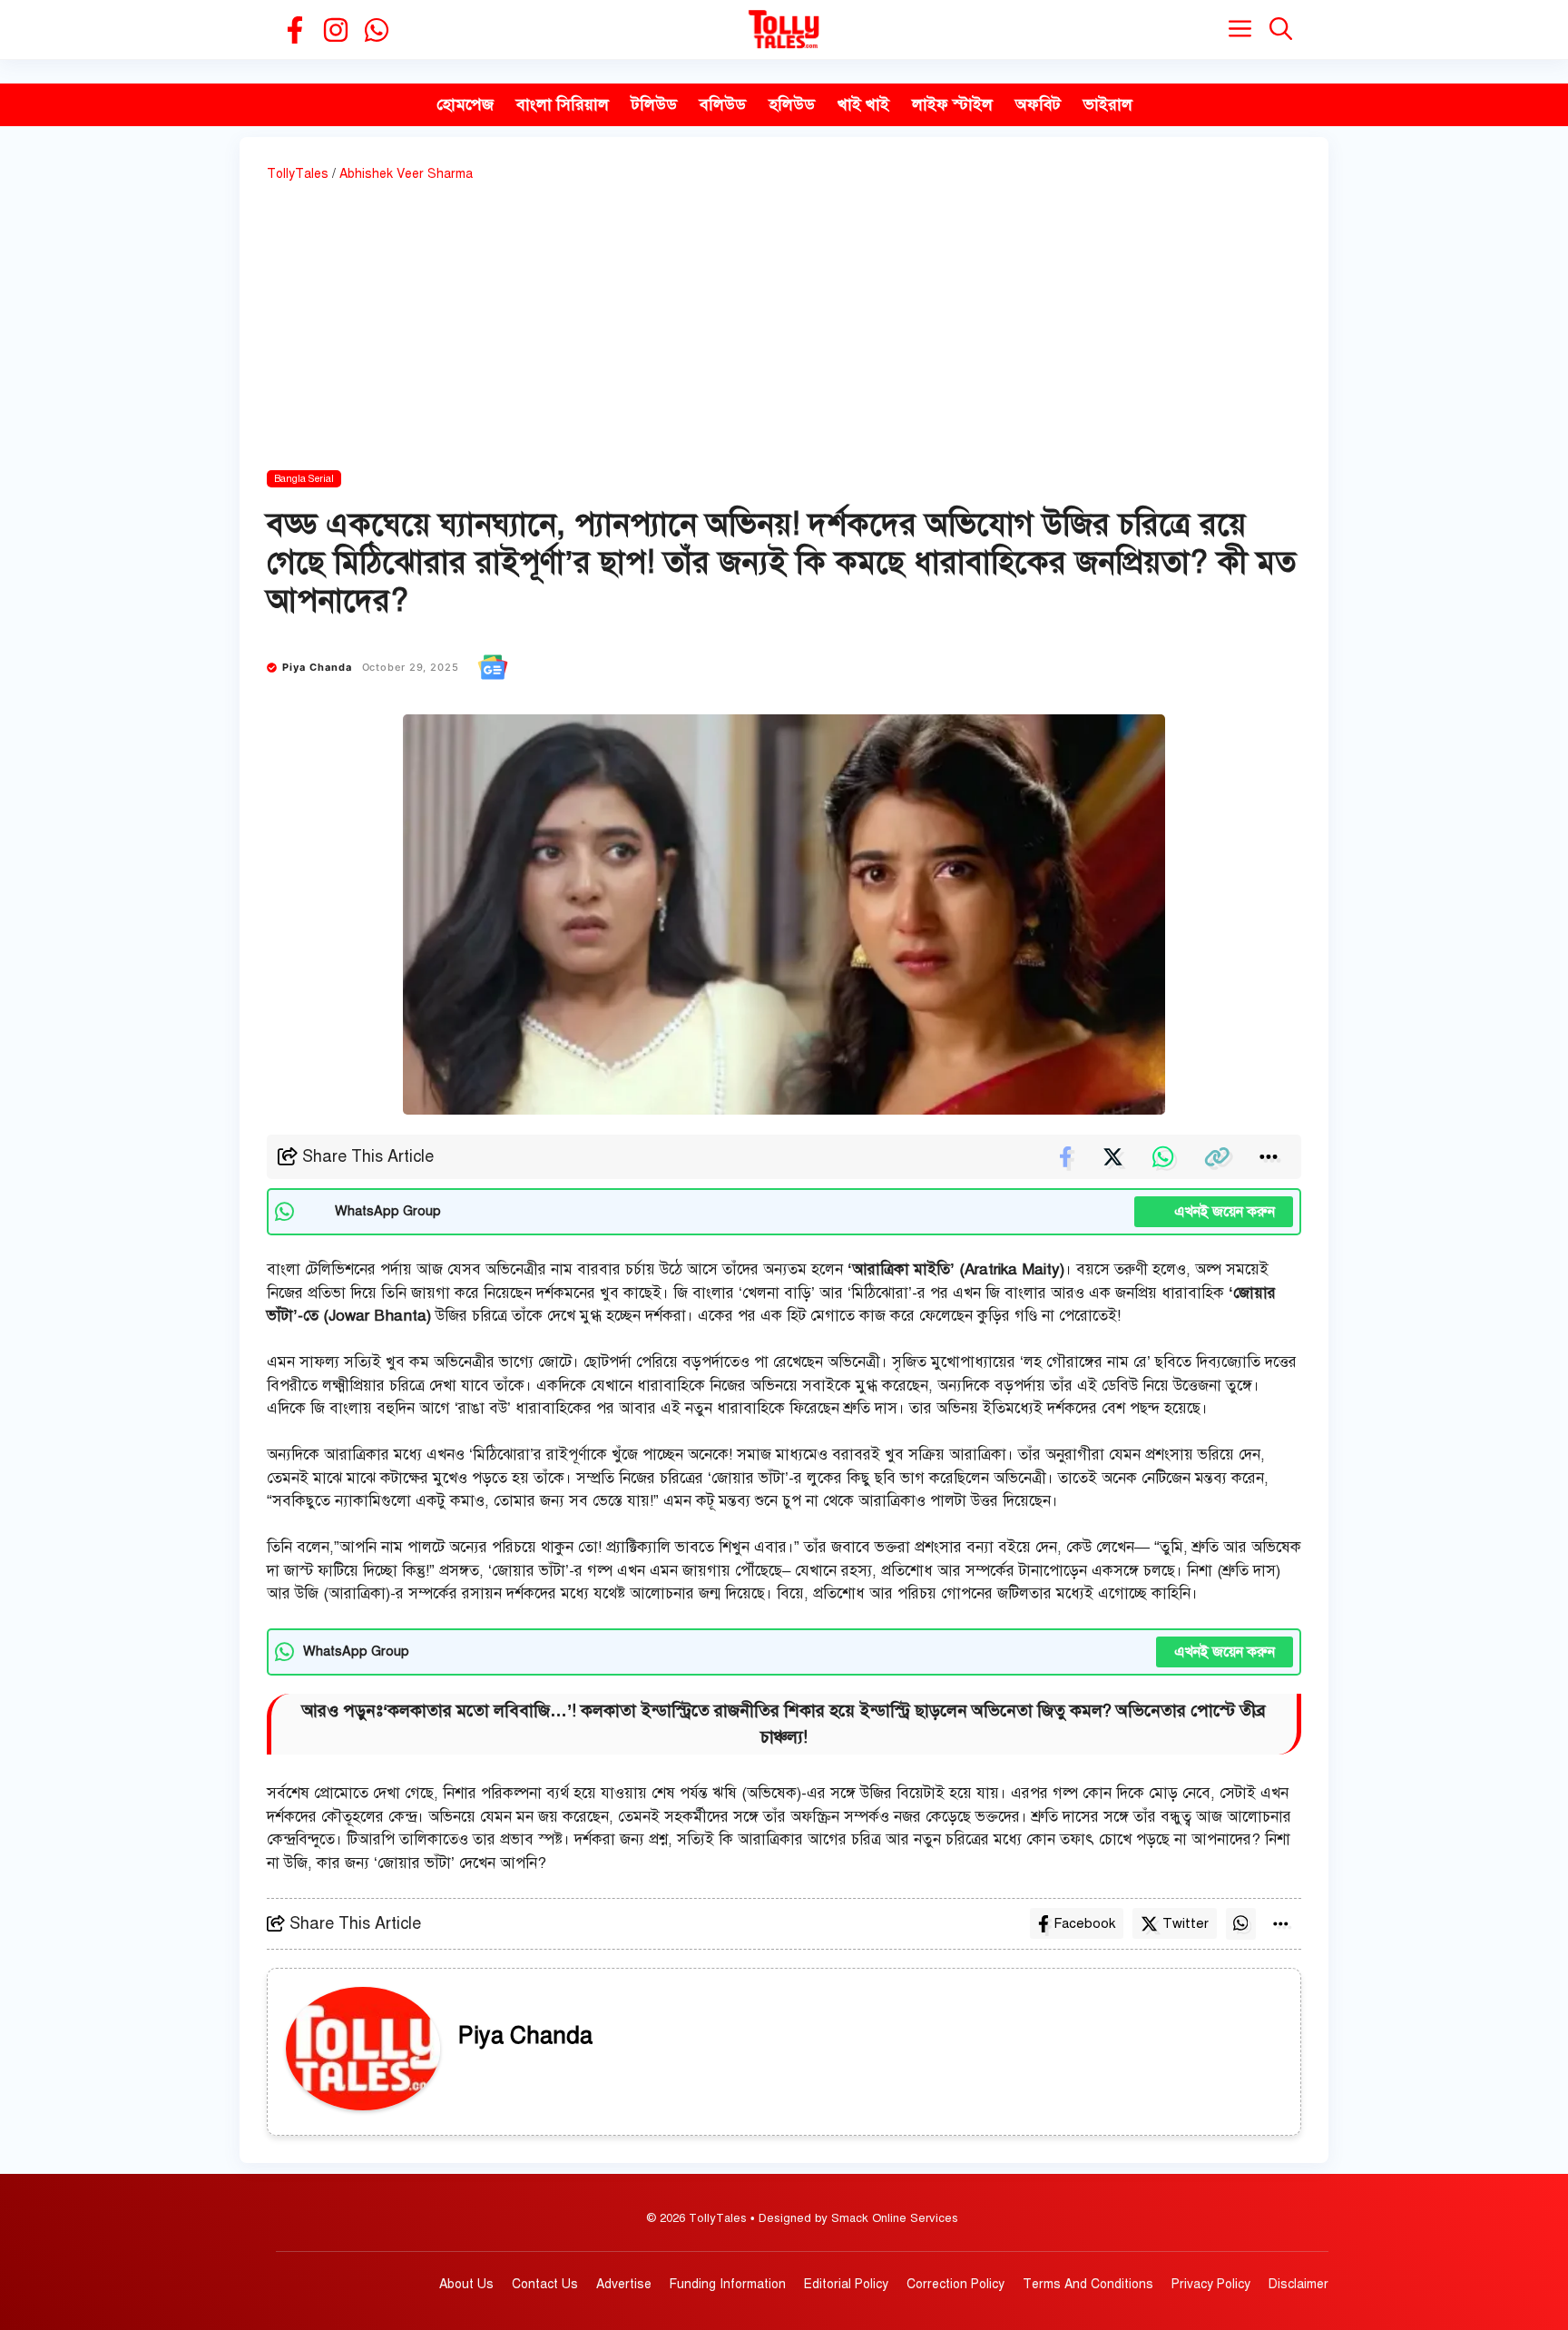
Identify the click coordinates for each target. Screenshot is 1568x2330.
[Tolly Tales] (784, 29)
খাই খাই (863, 104)
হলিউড (792, 104)
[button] (1281, 29)
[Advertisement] (784, 329)
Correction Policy (955, 2284)
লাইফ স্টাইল (952, 104)
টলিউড (654, 104)
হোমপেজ (465, 104)
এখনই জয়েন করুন (1214, 1212)
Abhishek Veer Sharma (406, 174)
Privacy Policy (1211, 2284)
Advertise (624, 2284)
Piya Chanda (318, 667)
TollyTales (298, 174)
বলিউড (723, 104)
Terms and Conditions (1088, 2284)
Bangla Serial (304, 479)
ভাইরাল (1108, 104)
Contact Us (545, 2284)
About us (466, 2284)
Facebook (1084, 1923)
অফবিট (1038, 104)
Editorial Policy (846, 2284)
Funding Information (728, 2284)
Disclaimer (1298, 2284)
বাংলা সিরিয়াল (563, 104)
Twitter (1186, 1923)
